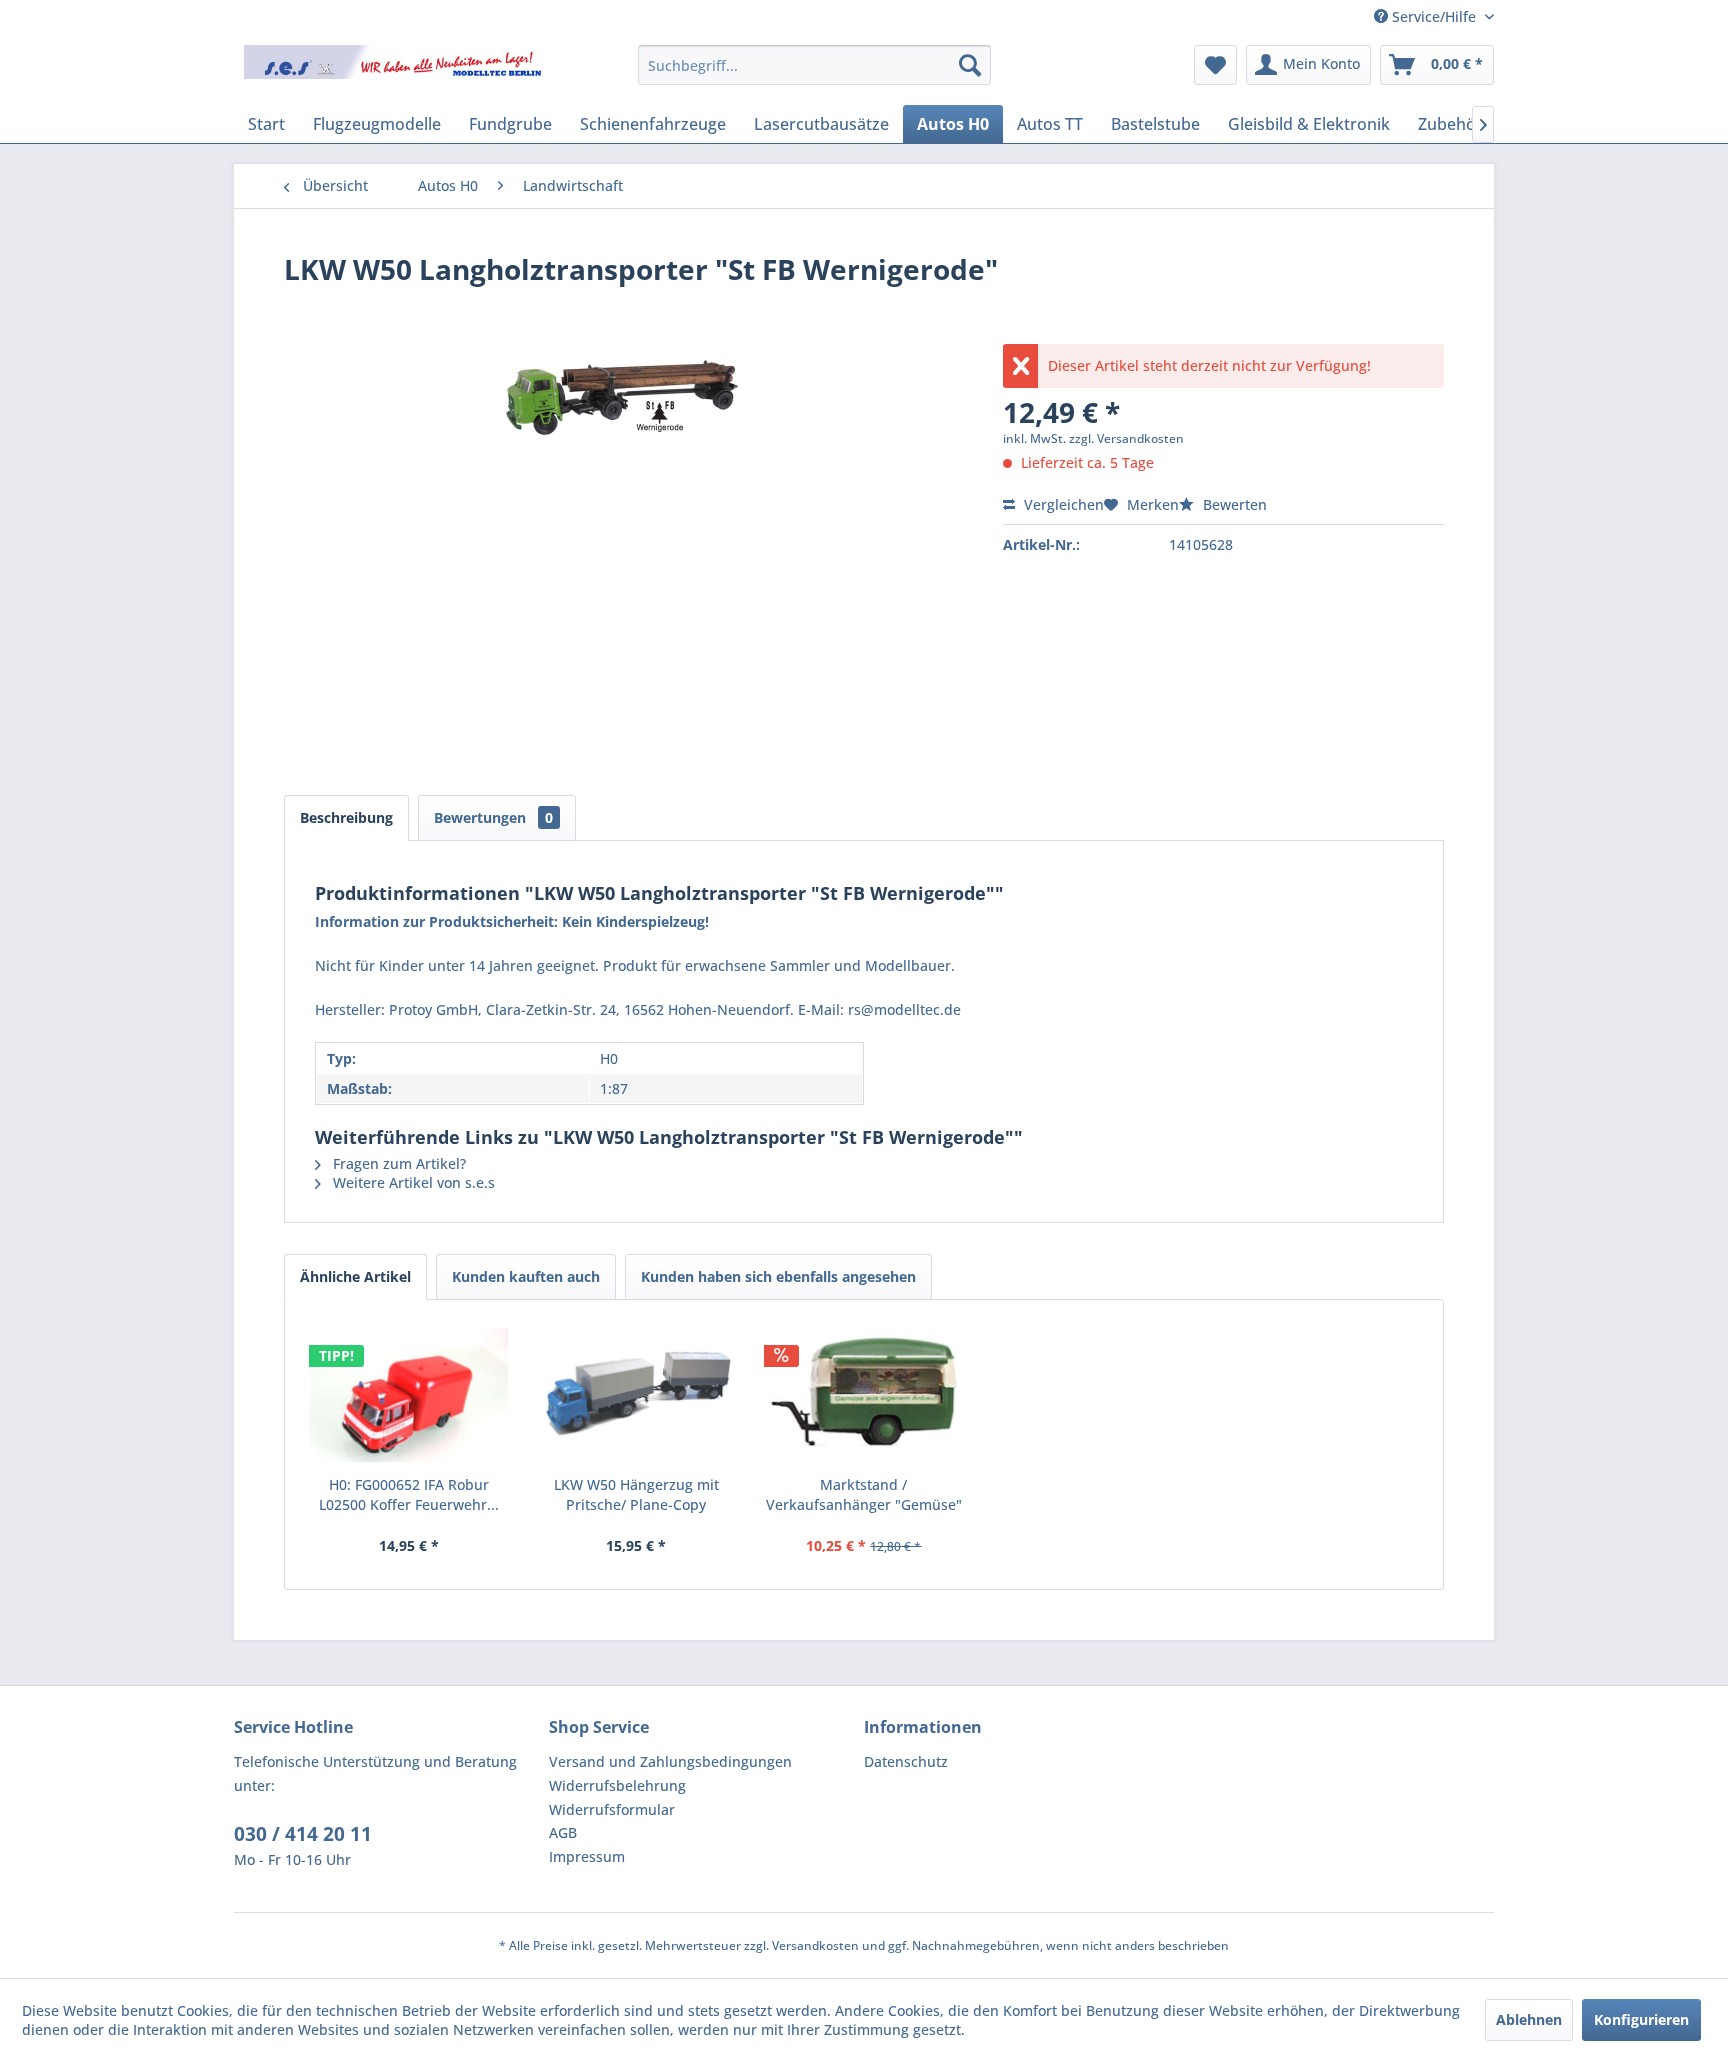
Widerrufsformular (612, 1809)
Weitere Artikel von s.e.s (412, 1182)
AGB (563, 1832)
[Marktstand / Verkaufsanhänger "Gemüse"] (864, 1395)
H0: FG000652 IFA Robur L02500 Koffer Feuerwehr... (409, 1494)
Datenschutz (906, 1761)
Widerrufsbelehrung (617, 1785)
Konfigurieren (1641, 2019)
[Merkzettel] (1215, 65)
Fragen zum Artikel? (397, 1163)
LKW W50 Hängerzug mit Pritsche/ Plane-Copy (636, 1494)
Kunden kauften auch (526, 1276)
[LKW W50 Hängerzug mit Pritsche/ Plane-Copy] (637, 1395)
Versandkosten (815, 1945)
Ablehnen (1529, 2019)
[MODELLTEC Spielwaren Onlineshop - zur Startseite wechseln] (395, 70)
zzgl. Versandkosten (1126, 438)
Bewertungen (493, 817)
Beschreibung (346, 817)
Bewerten (1233, 504)
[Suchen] (970, 65)
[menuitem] (814, 65)
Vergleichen (1062, 504)
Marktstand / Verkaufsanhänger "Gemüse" (864, 1494)
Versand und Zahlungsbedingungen (670, 1761)
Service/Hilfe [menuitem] (1434, 16)
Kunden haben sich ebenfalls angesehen (778, 1276)
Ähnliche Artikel (355, 1276)
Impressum (587, 1856)
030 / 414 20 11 (303, 1834)
